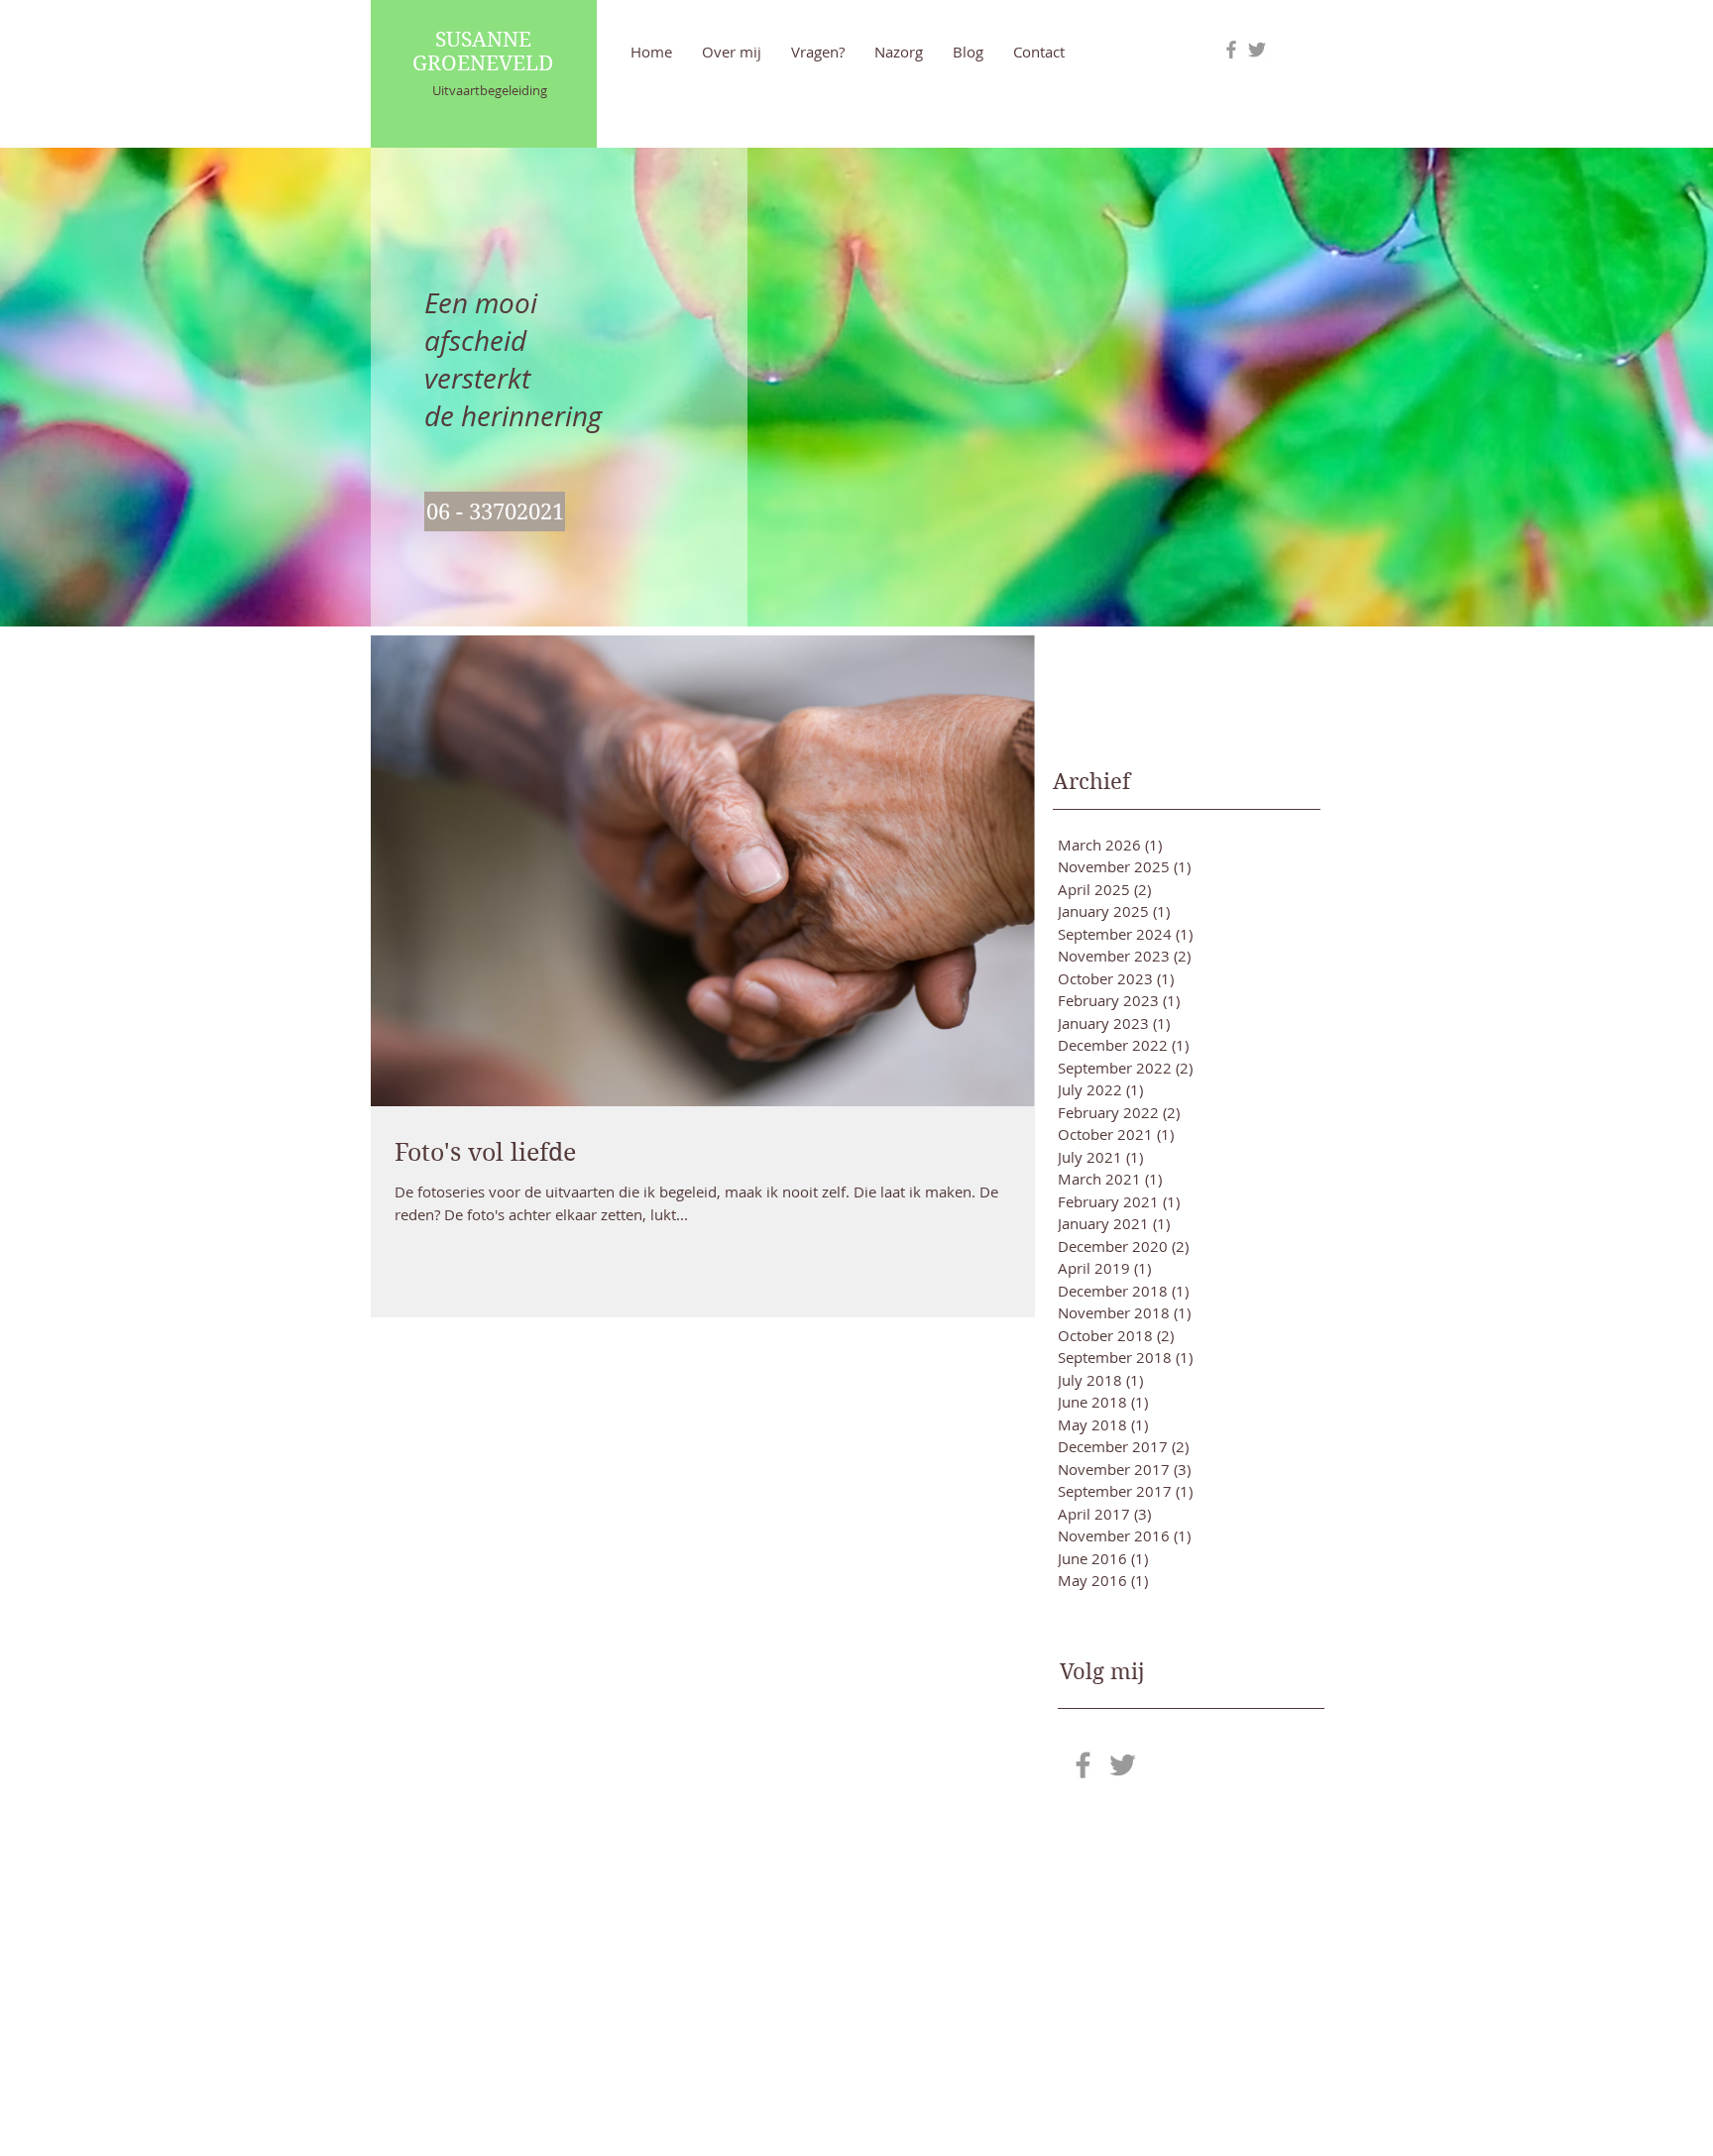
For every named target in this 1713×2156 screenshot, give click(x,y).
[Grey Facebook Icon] (1231, 50)
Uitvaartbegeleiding (490, 90)
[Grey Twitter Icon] (1257, 50)
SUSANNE (483, 40)
